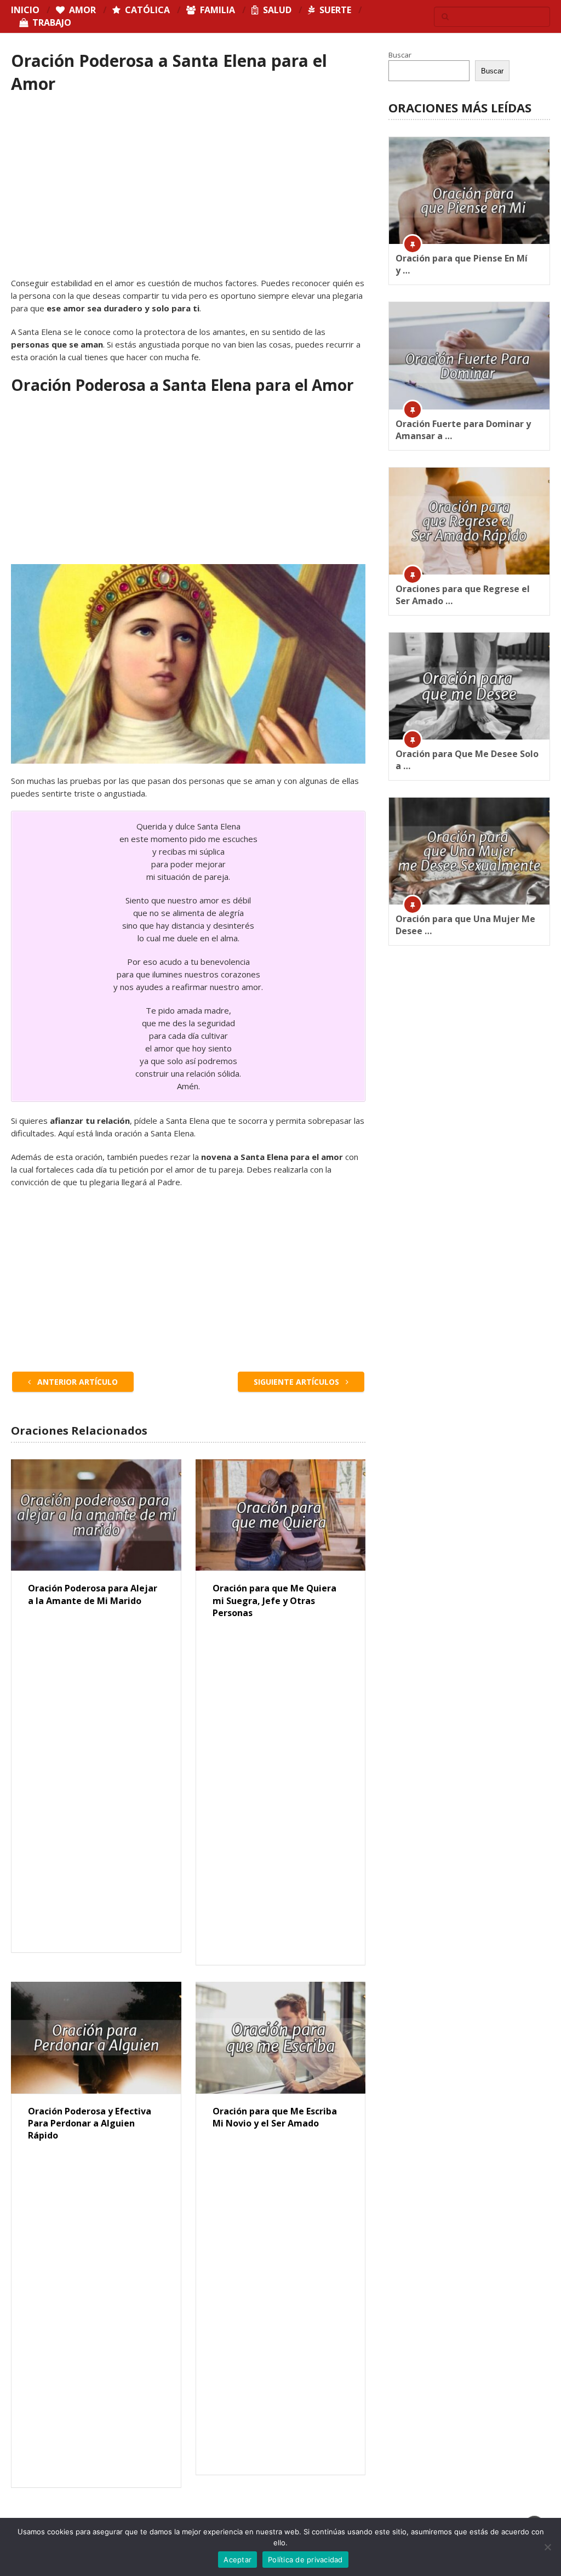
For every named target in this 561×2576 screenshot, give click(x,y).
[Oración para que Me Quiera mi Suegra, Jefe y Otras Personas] (280, 1515)
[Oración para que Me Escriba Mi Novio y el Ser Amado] (280, 2038)
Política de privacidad (305, 2560)
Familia (216, 10)
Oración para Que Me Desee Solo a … (467, 760)
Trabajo (51, 22)
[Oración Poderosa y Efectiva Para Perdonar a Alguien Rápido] (96, 2038)
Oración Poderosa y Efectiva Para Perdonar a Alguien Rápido (90, 2123)
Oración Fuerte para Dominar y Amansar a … (463, 430)
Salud (276, 10)
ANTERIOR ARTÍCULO (76, 1382)
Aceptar (237, 2560)
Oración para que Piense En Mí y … (462, 264)
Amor (81, 10)
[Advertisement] (188, 196)
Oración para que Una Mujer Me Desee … (465, 925)
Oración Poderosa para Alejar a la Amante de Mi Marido (93, 1594)
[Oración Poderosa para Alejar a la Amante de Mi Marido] (96, 1515)
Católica (146, 10)
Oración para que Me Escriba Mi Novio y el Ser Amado (275, 2117)
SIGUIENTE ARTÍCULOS (297, 1382)
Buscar (400, 55)
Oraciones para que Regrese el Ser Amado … (463, 595)
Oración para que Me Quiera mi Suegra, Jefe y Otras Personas (274, 1600)
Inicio (25, 10)
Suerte (334, 10)
